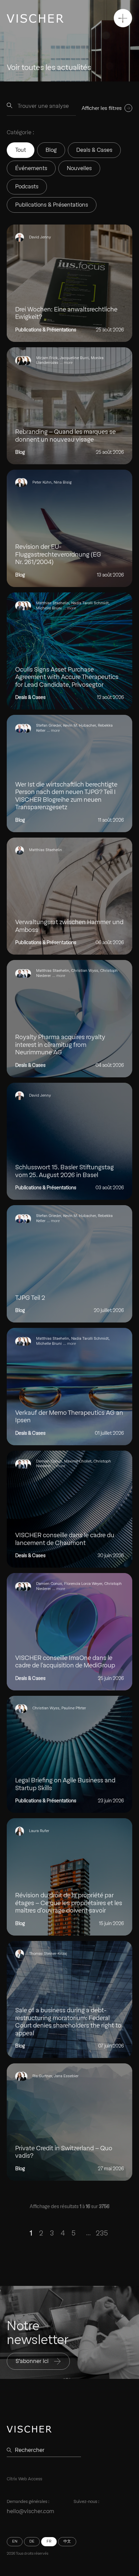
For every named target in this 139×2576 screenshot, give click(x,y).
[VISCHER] (35, 18)
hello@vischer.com (31, 2511)
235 (102, 2233)
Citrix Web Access (24, 2479)
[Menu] (123, 18)
